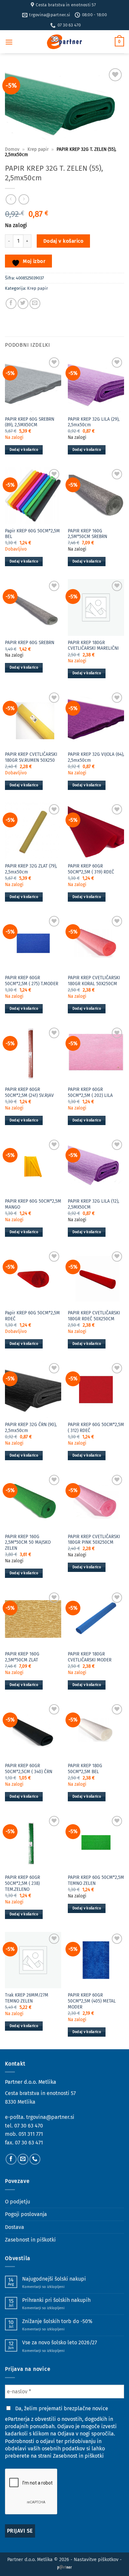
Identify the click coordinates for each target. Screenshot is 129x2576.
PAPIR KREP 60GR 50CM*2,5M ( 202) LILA (90, 1092)
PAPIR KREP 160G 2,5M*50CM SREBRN (87, 534)
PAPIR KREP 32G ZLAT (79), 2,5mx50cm (31, 869)
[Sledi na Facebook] (11, 2159)
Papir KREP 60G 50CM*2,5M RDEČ (32, 1316)
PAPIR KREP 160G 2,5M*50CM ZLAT (22, 1657)
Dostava (15, 2227)
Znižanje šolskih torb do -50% (57, 2321)
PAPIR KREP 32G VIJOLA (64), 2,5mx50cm (96, 757)
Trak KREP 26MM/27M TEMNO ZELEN (27, 1998)
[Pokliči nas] (35, 2159)
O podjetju (18, 2202)
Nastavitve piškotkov (96, 2560)
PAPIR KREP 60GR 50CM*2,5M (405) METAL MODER (92, 2001)
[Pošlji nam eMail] (23, 2159)
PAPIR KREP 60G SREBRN (30, 643)
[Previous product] (24, 199)
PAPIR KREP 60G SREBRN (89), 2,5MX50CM (30, 422)
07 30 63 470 (29, 2126)
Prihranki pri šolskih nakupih (56, 2300)
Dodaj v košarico (63, 241)
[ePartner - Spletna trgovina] (64, 42)
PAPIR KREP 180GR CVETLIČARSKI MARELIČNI (93, 646)
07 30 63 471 (29, 2143)
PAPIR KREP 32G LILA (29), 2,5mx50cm (94, 422)
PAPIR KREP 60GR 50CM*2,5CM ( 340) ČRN (29, 1769)
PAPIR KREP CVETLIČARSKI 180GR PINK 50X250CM (94, 1540)
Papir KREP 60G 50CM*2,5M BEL (32, 534)
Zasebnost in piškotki (30, 2240)
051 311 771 (31, 2134)
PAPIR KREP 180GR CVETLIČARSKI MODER (90, 1657)
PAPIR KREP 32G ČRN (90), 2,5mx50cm (31, 1428)
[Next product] (11, 199)
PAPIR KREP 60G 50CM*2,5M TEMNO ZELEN (96, 1880)
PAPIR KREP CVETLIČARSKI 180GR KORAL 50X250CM (94, 981)
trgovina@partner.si (50, 2117)
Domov (12, 149)
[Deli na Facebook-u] (11, 303)
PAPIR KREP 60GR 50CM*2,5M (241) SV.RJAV (29, 1092)
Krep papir (38, 149)
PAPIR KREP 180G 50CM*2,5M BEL (85, 1769)
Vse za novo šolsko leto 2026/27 (60, 2342)
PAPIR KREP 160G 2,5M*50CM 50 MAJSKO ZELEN (28, 1542)
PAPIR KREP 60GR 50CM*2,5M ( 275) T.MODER (32, 981)
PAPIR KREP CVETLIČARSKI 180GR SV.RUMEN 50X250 (31, 757)
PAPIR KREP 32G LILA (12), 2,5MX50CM (93, 1204)
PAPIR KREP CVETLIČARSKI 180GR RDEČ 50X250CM (94, 1316)
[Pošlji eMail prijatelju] (35, 303)
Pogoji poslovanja (26, 2214)
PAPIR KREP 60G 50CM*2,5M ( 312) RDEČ (96, 1428)
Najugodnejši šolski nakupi (54, 2279)
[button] (9, 42)
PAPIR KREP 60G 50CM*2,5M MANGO (33, 1204)
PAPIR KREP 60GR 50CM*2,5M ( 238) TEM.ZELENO (22, 1883)
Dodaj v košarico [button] (24, 450)
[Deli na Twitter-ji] (23, 303)
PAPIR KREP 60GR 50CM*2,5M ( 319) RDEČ (91, 869)
